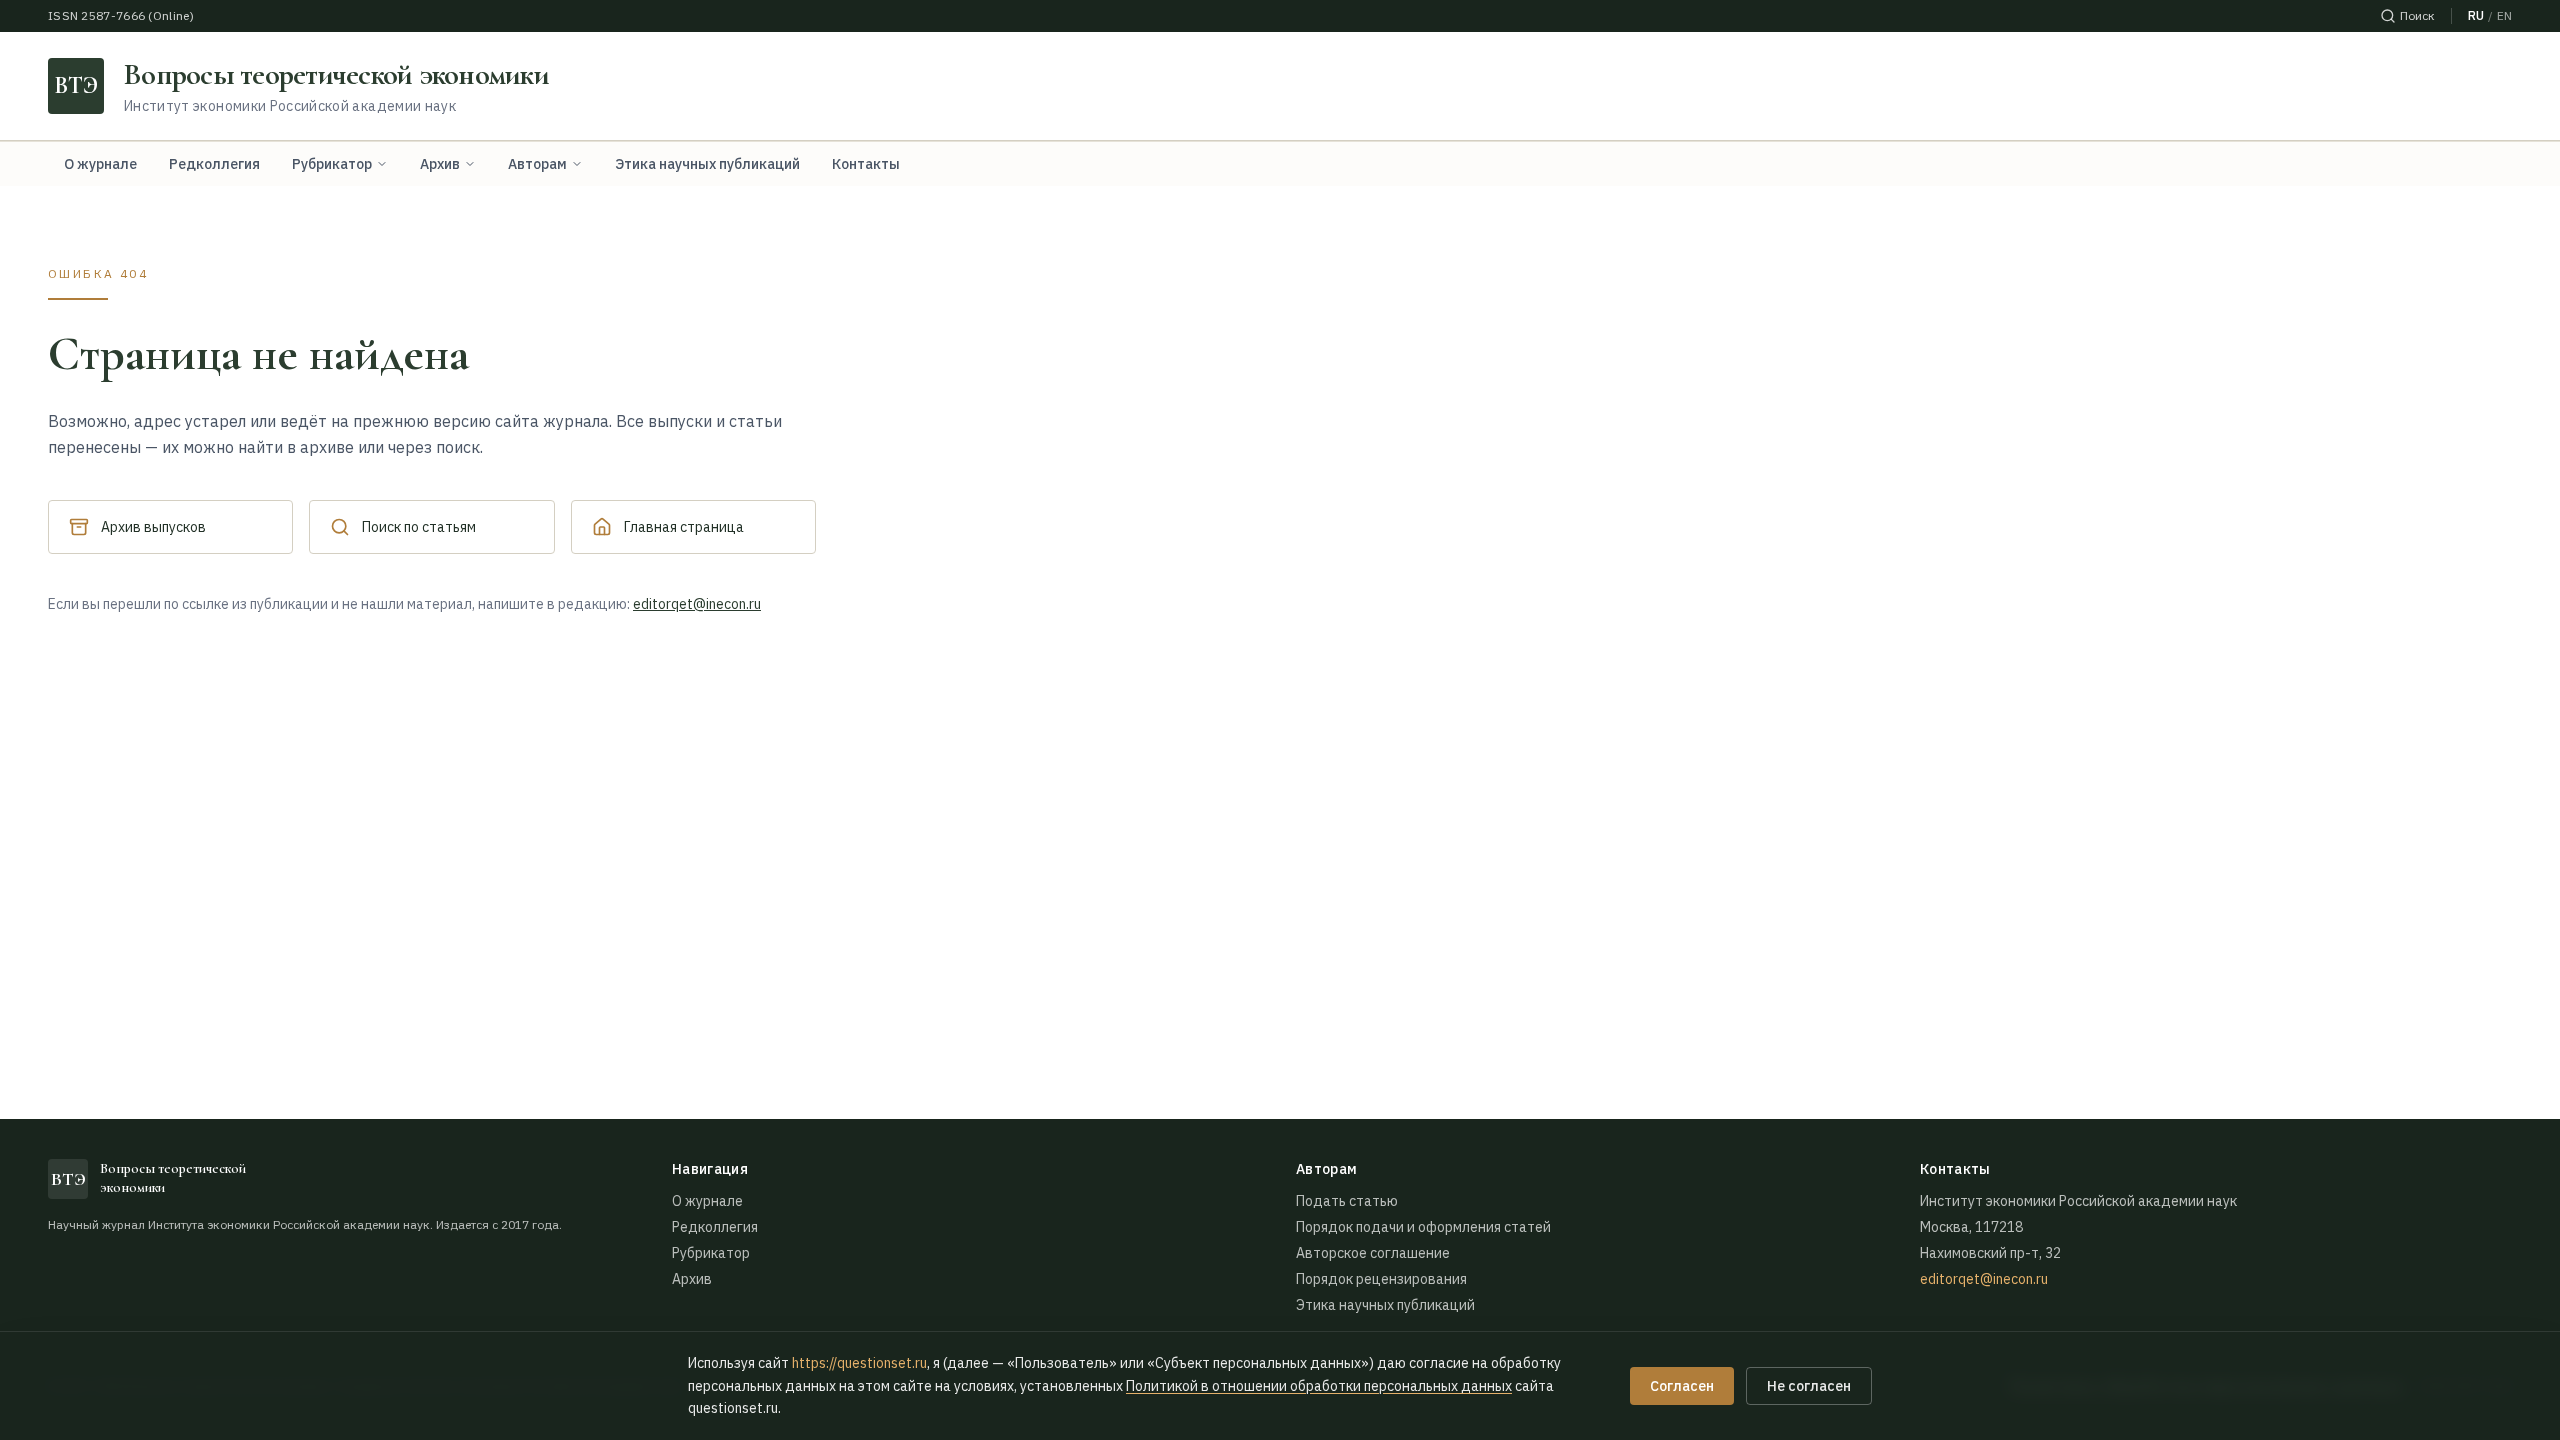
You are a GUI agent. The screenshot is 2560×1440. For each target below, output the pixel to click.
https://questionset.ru (859, 1363)
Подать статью (1347, 1201)
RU (2476, 15)
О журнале (100, 164)
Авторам (537, 164)
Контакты (866, 164)
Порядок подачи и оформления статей (1423, 1227)
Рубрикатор (332, 164)
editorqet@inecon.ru (697, 604)
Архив (440, 164)
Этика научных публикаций (707, 164)
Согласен (1682, 1386)
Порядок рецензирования (1381, 1279)
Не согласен (1809, 1386)
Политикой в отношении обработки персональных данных (1319, 1386)
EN (2504, 15)
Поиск (2417, 15)
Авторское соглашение (1373, 1253)
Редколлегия (214, 164)
